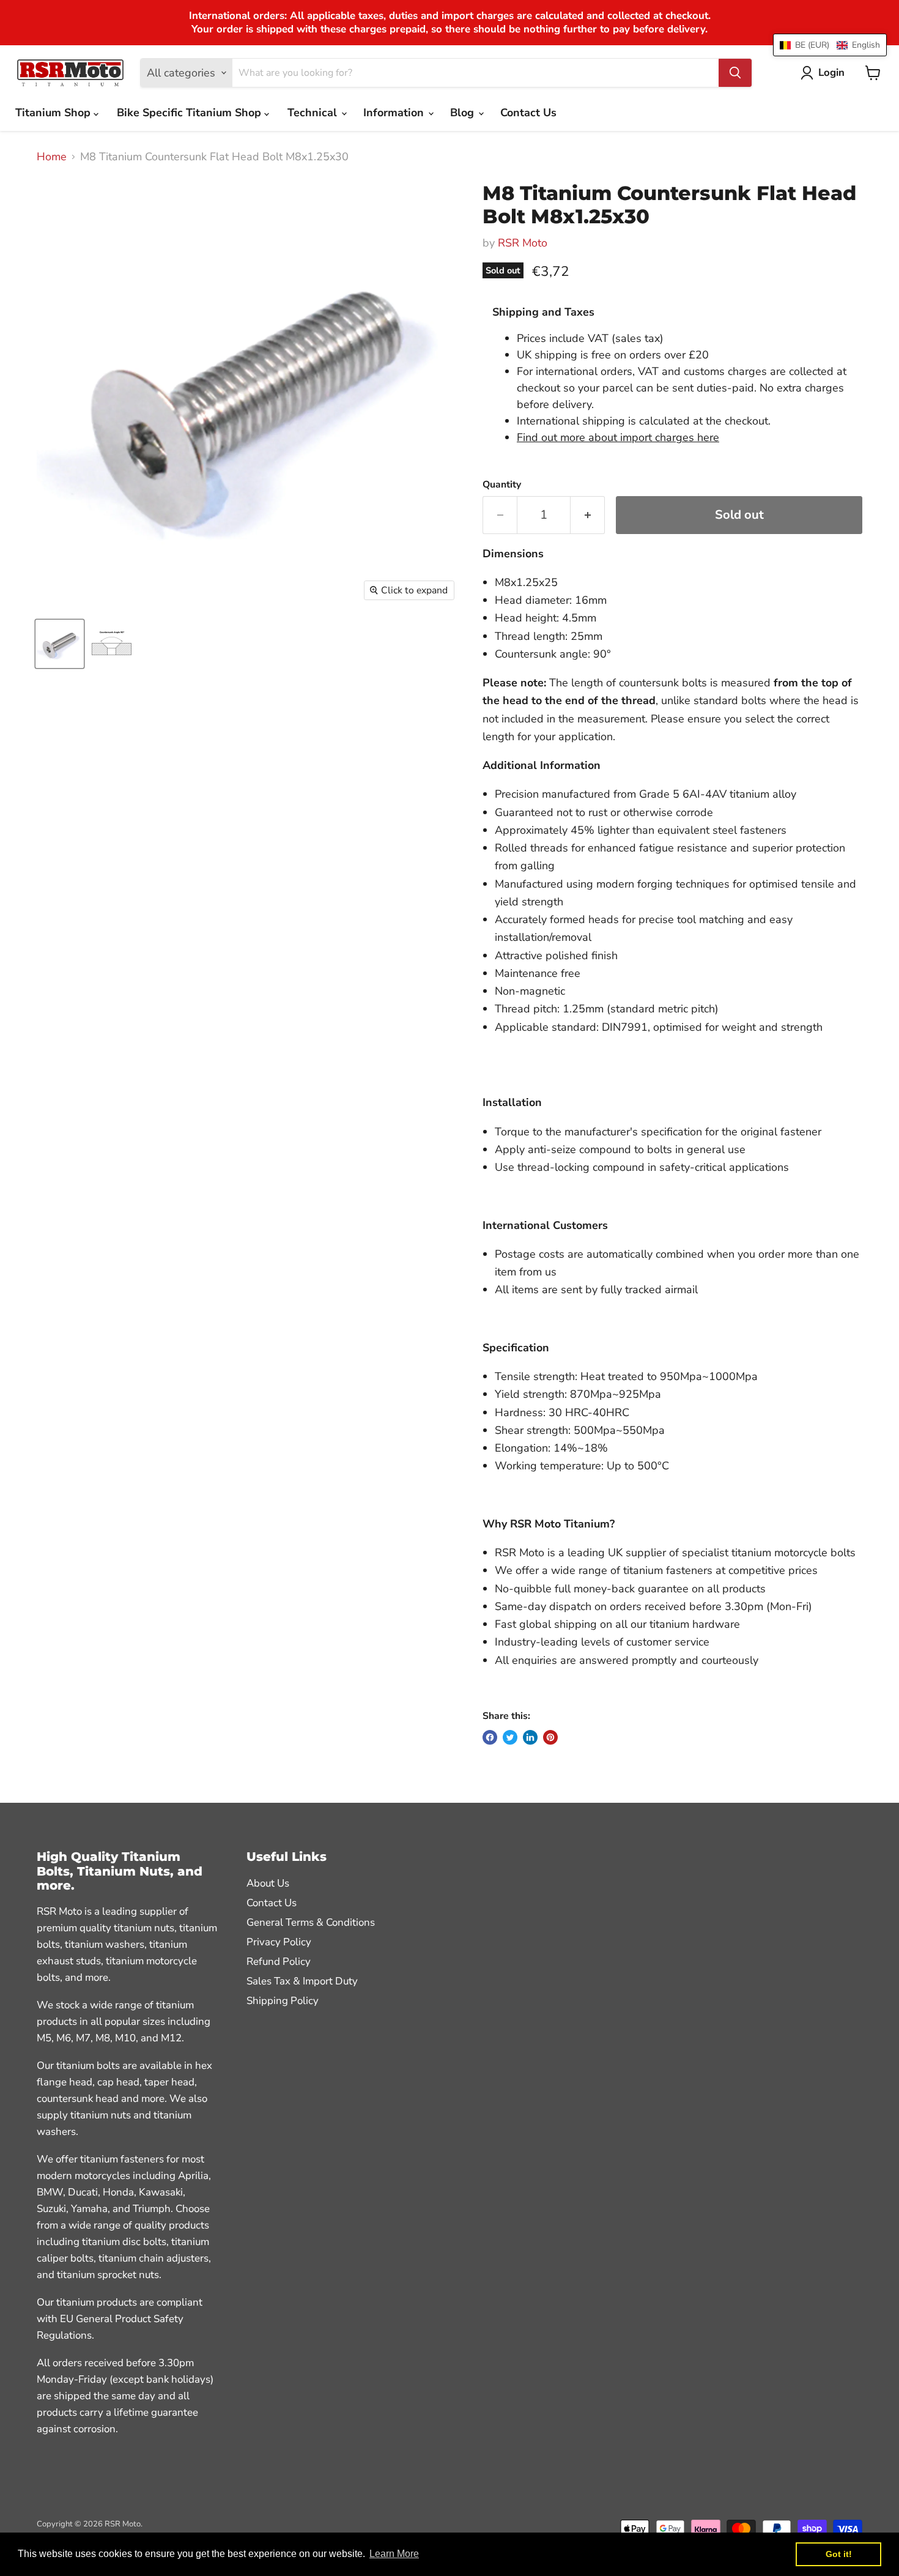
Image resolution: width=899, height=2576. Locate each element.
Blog (464, 113)
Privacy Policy (279, 1942)
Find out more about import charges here (618, 437)
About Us (268, 1883)
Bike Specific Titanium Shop (191, 113)
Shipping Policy (283, 2001)
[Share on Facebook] (490, 1737)
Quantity (502, 484)
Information (395, 113)
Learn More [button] (394, 2554)
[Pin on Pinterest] (550, 1737)
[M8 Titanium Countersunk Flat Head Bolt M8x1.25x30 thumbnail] (60, 644)
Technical (314, 113)
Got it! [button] (839, 2554)
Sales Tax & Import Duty (302, 1981)
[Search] (735, 73)
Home (52, 157)
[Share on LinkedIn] (530, 1737)
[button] (830, 45)
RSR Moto (523, 243)
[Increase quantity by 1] (588, 515)
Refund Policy (279, 1962)
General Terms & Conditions (311, 1922)
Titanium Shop (54, 113)
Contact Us (528, 113)
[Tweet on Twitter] (510, 1737)
